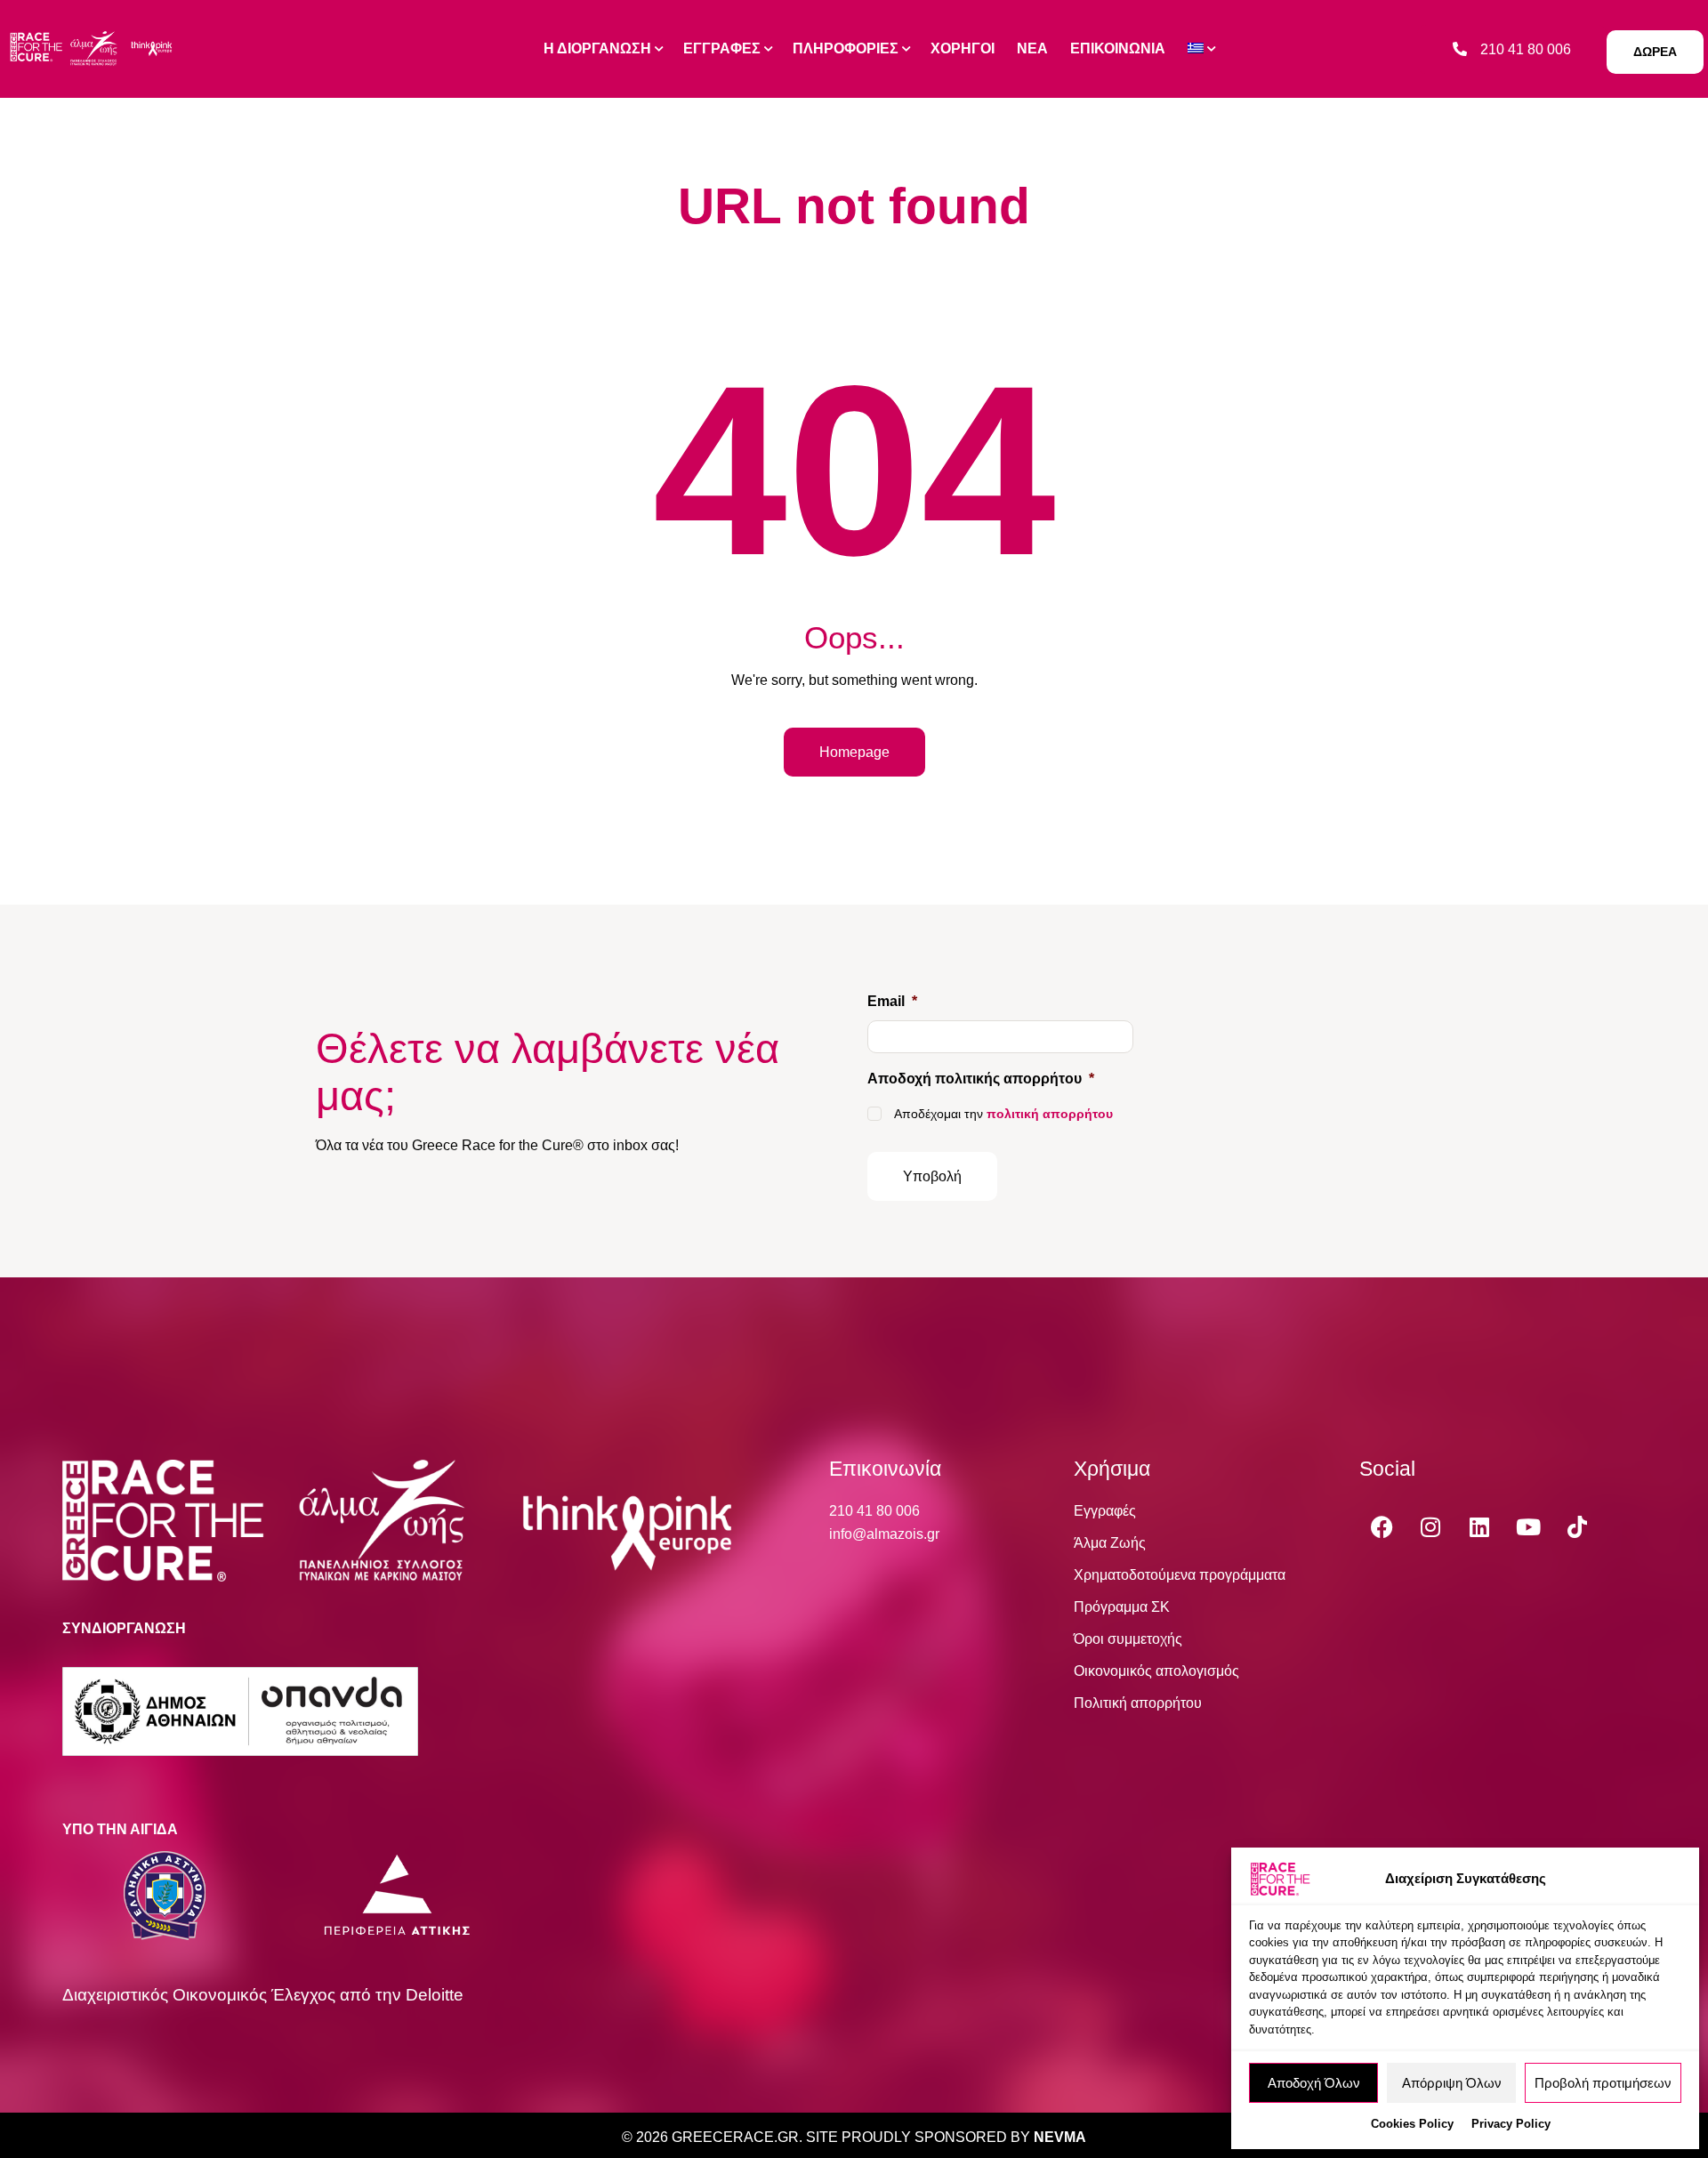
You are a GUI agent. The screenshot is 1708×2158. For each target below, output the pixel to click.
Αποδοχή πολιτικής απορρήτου (981, 1079)
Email (892, 1001)
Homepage (854, 752)
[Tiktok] (1577, 1526)
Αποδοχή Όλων (1314, 2083)
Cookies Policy (1412, 2124)
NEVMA (1060, 2137)
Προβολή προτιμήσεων (1603, 2083)
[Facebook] (1382, 1526)
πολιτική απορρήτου (1050, 1114)
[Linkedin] (1479, 1526)
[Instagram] (1430, 1526)
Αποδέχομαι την (1003, 1114)
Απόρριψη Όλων (1452, 2083)
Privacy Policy (1511, 2124)
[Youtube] (1528, 1526)
